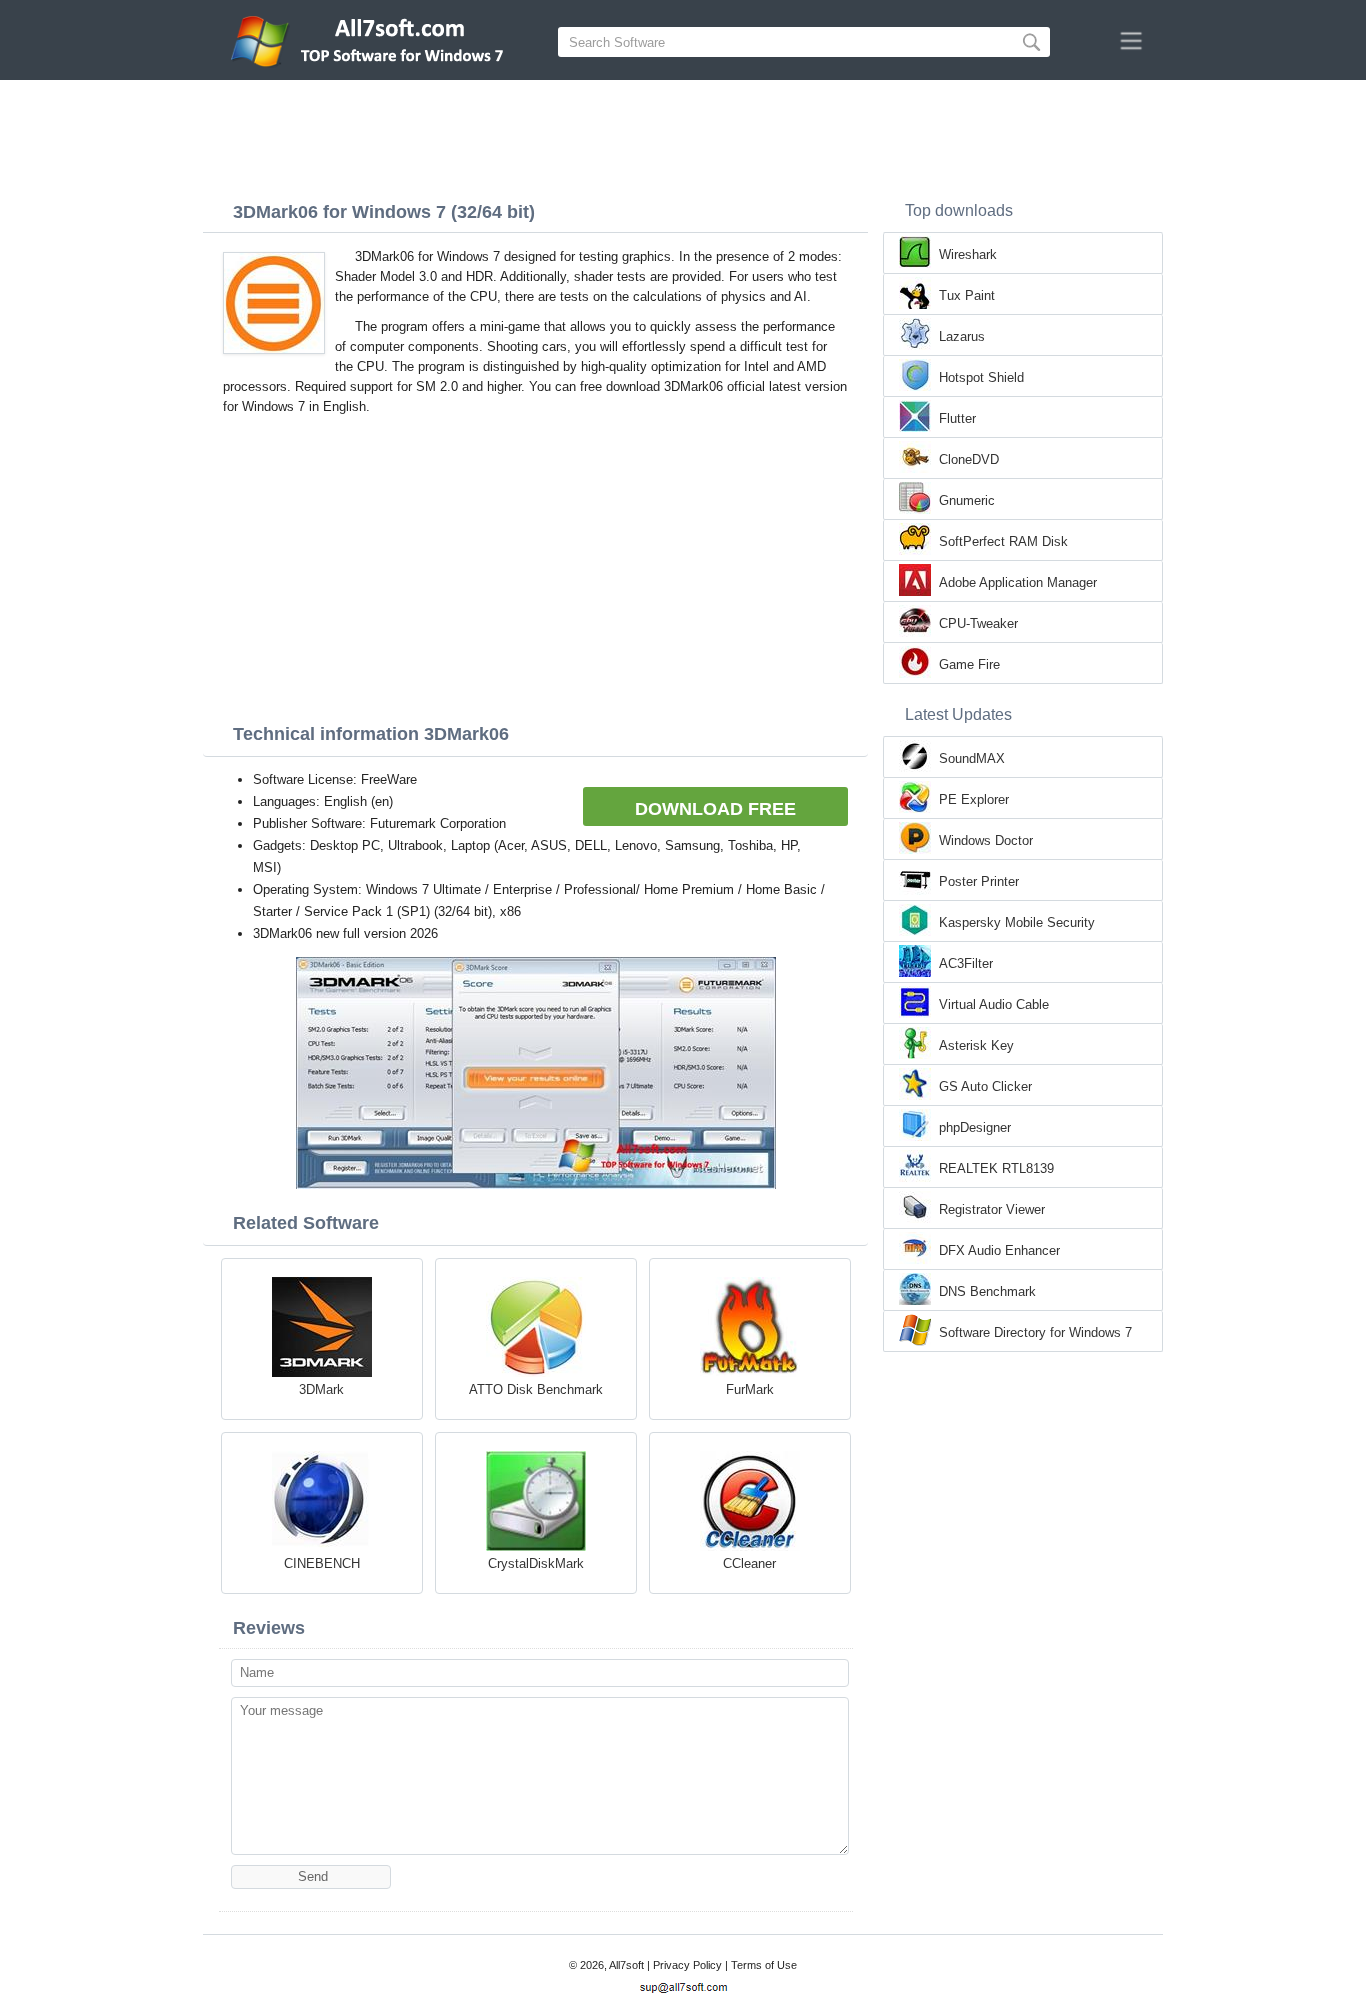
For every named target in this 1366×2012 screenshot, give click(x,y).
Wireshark (968, 254)
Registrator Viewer (992, 1209)
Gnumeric (967, 500)
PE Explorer (974, 799)
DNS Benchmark (987, 1291)
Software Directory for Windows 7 (1035, 1332)
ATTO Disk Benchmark (536, 1389)
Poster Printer (979, 881)
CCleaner (749, 1563)
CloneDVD (969, 459)
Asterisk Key (976, 1045)
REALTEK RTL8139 (996, 1168)
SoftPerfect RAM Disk (1003, 541)
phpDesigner (975, 1127)
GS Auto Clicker (985, 1086)
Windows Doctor (986, 840)
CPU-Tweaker (978, 623)
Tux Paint (967, 295)
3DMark (321, 1389)
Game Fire (969, 664)
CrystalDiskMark (536, 1563)
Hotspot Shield (981, 377)
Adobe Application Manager (1018, 582)
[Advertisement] (683, 135)
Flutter (957, 418)
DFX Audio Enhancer (999, 1250)
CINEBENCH (322, 1563)
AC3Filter (966, 963)
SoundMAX (972, 758)
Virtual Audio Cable (994, 1004)
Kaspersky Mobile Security (1017, 922)
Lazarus (962, 336)
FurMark (750, 1389)
